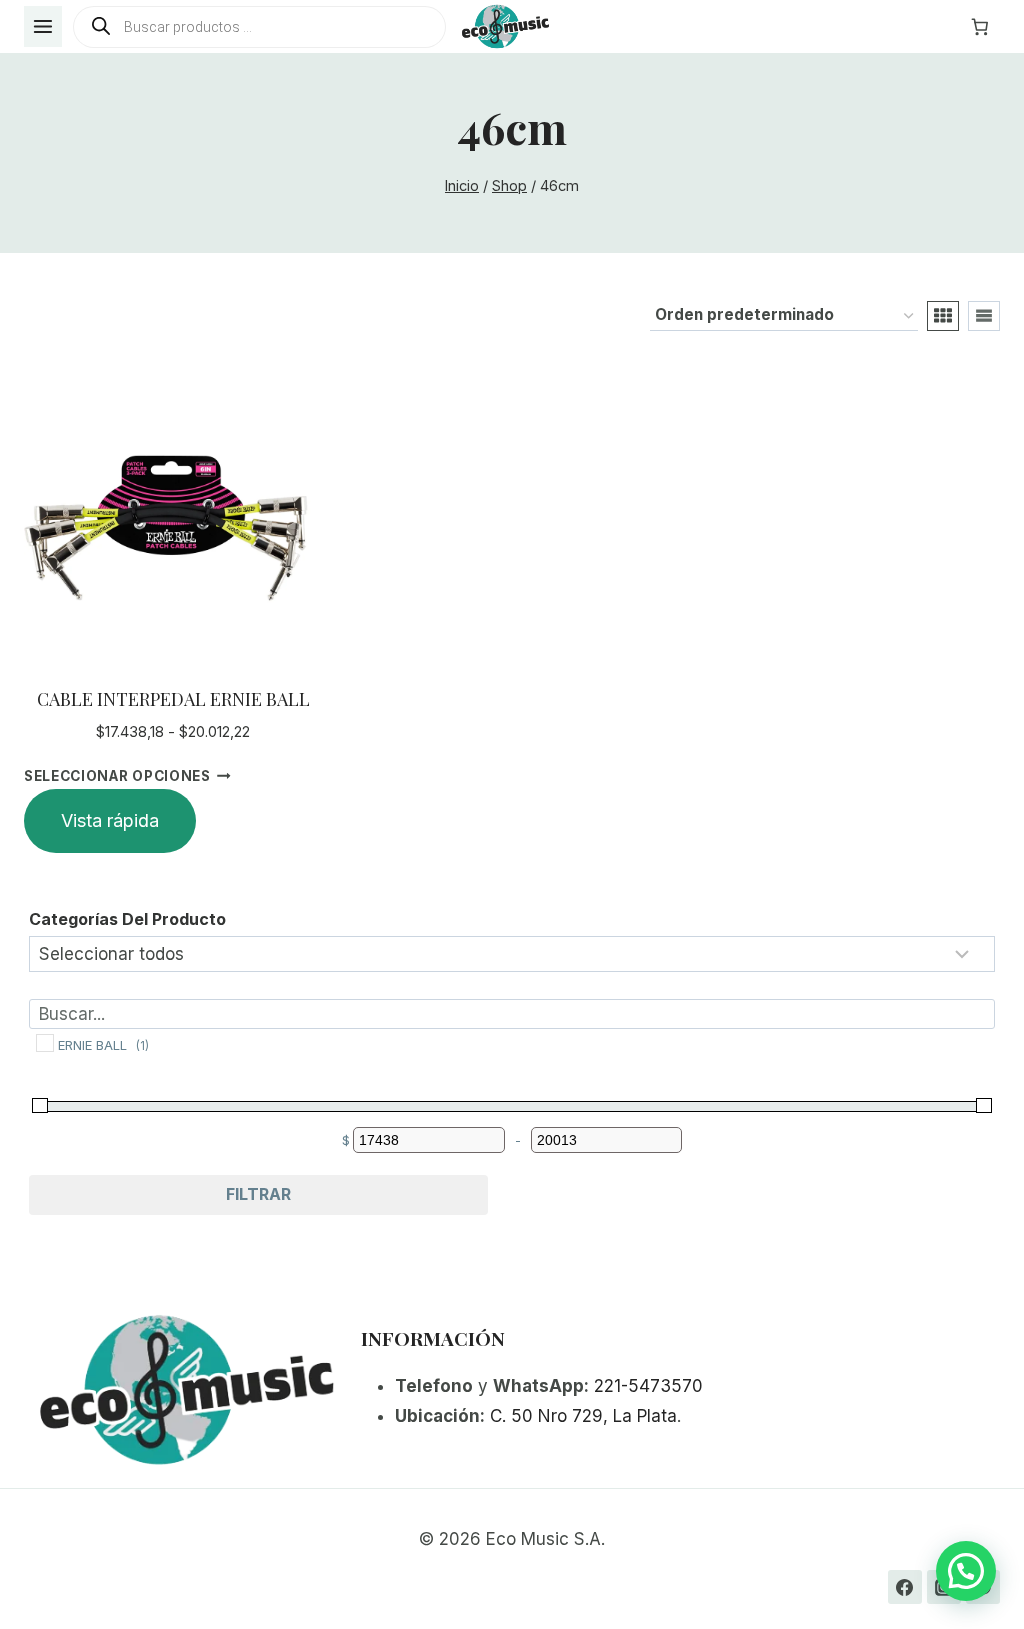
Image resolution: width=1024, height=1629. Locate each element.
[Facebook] (905, 1587)
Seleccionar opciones (117, 775)
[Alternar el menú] (43, 26)
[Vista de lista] (984, 316)
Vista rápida (110, 820)
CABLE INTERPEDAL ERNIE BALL (173, 699)
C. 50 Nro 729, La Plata (583, 1416)
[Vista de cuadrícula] (943, 316)
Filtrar (258, 1194)
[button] (966, 1571)
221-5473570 (648, 1386)
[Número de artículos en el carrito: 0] (980, 27)
